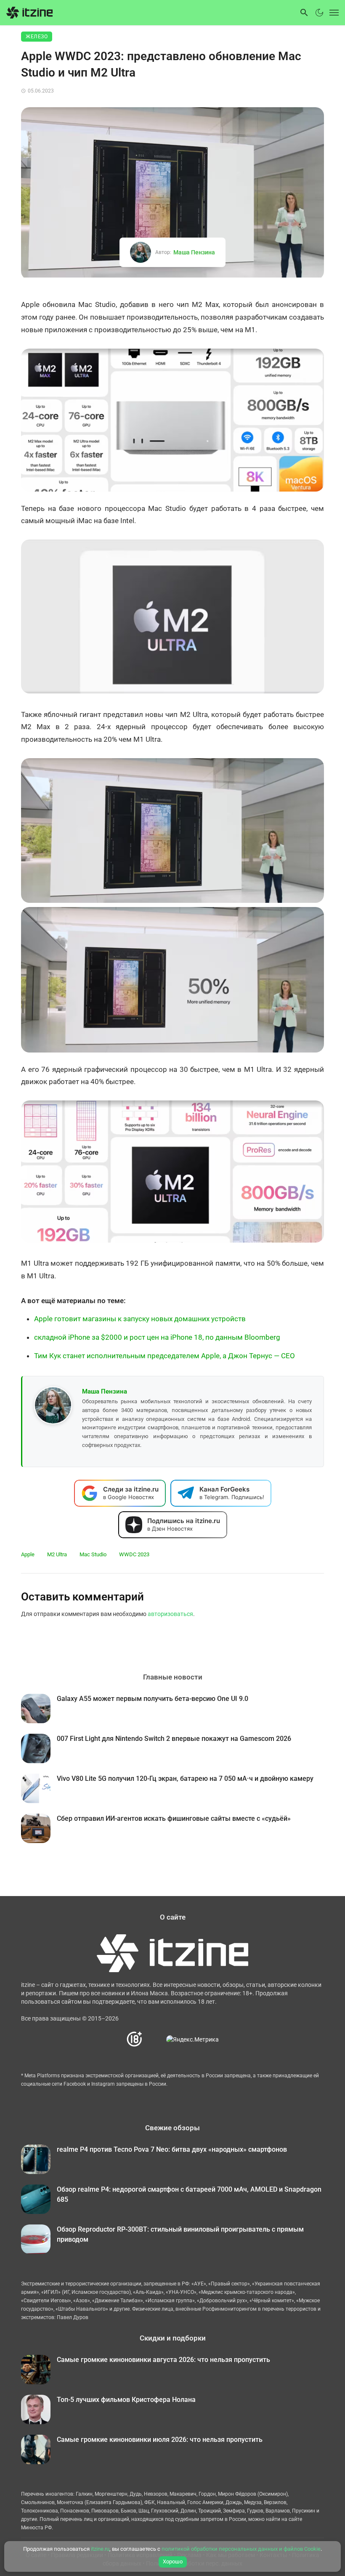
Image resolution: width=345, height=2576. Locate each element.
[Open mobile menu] (332, 13)
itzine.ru (100, 2549)
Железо (37, 37)
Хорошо (173, 2561)
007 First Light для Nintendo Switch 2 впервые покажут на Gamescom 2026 (174, 1739)
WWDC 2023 (134, 1554)
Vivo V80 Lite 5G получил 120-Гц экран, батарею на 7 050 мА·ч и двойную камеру (185, 1779)
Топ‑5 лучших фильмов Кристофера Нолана (126, 2400)
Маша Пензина (194, 252)
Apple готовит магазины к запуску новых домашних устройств (140, 1319)
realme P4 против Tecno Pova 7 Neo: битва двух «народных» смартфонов (172, 2149)
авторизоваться (170, 1614)
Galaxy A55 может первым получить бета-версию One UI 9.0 (153, 1699)
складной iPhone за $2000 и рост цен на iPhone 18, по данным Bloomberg (157, 1337)
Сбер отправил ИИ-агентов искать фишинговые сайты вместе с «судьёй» (174, 1818)
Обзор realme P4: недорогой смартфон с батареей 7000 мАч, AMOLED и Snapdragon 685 (189, 2194)
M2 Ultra (57, 1554)
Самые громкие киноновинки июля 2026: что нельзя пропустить (160, 2440)
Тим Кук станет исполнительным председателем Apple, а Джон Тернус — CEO (165, 1356)
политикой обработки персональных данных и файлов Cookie (241, 2549)
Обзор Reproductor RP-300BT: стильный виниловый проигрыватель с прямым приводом (180, 2234)
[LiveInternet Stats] (155, 2039)
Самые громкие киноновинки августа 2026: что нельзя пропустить (163, 2360)
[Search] (304, 13)
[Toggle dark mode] (319, 13)
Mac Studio (93, 1554)
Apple (28, 1554)
